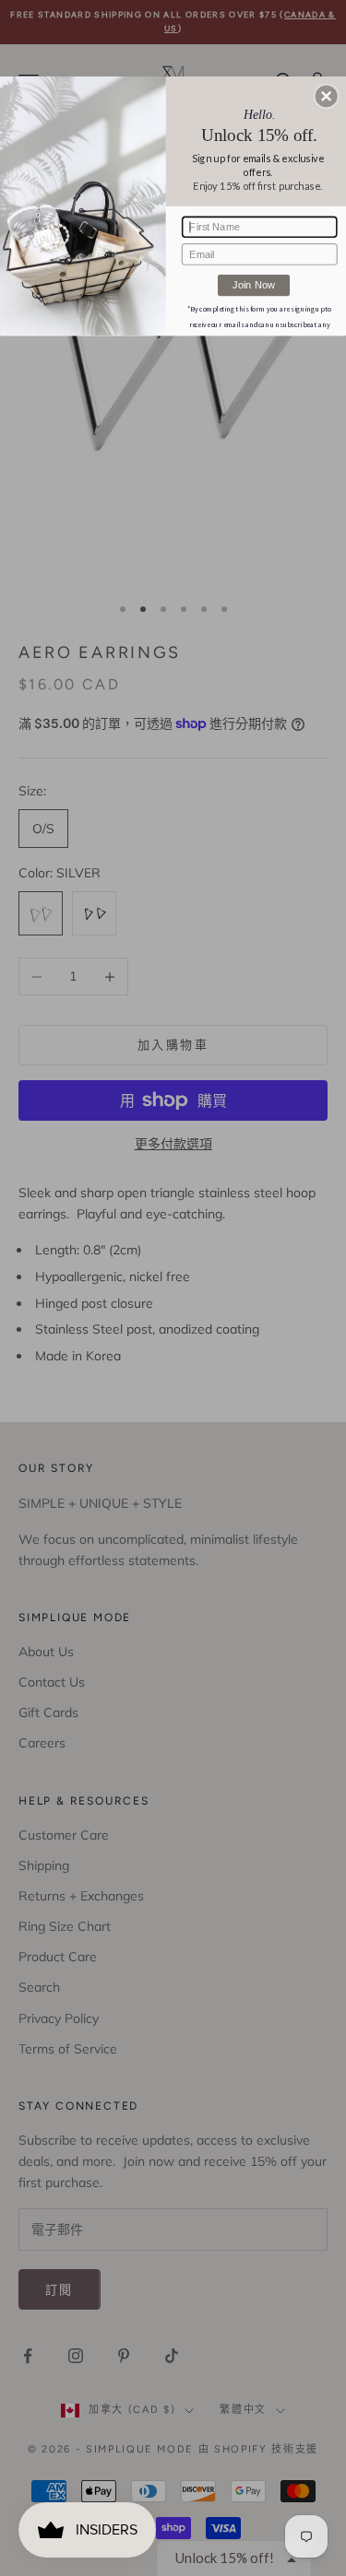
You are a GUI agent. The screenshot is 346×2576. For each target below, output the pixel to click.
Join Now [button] (253, 284)
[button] (327, 96)
